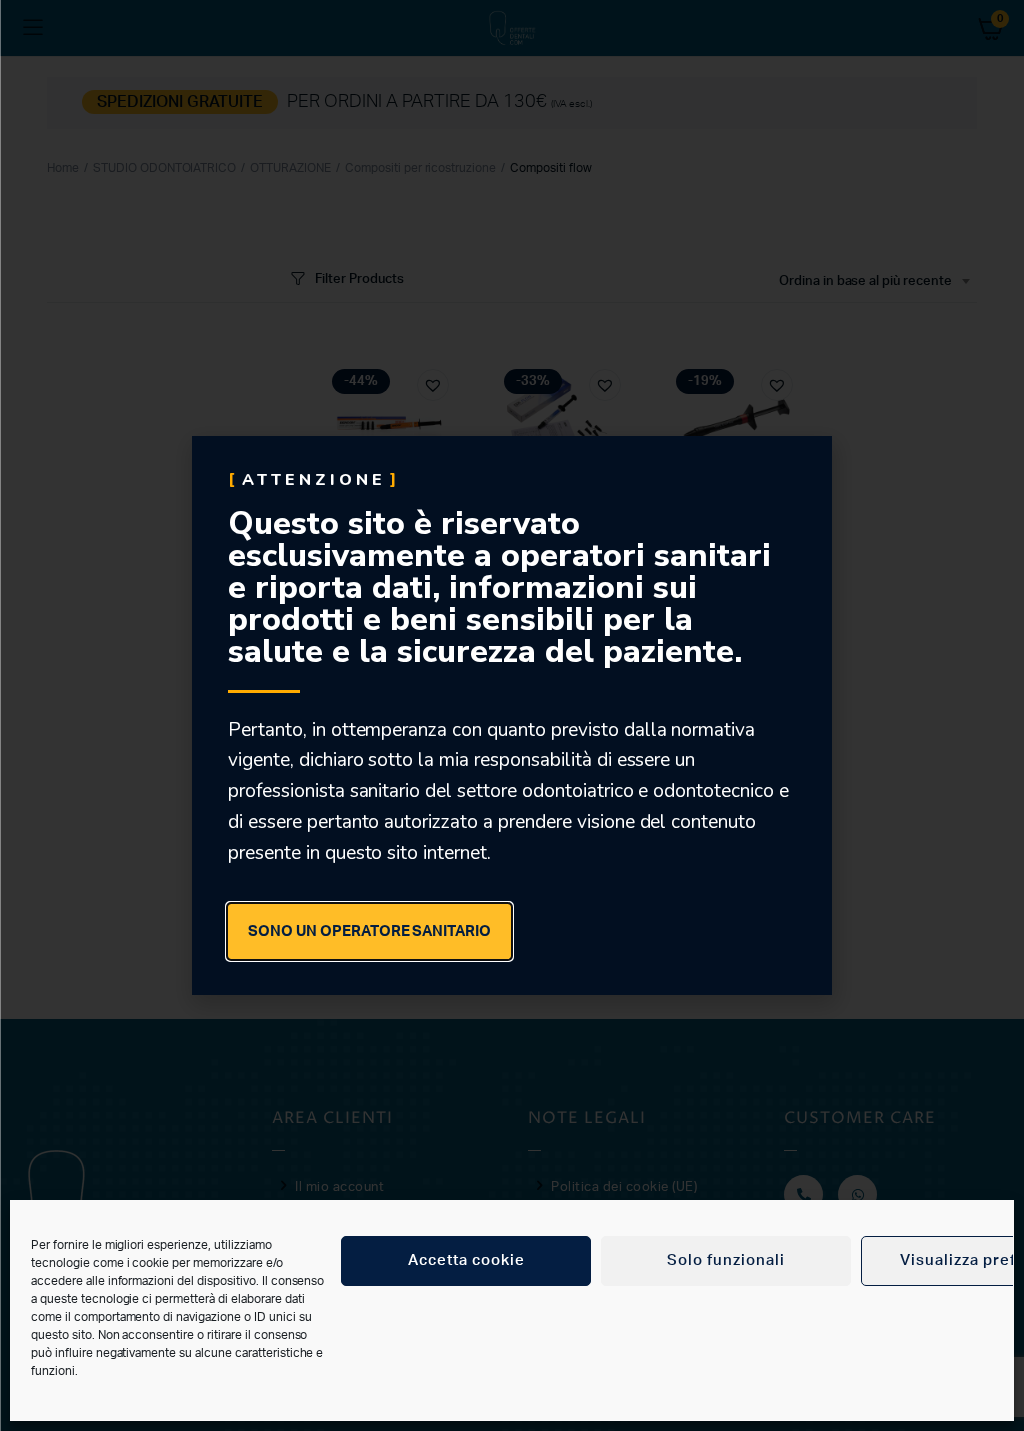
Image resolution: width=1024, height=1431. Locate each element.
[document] (512, 715)
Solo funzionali (726, 1260)
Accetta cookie (466, 1260)
